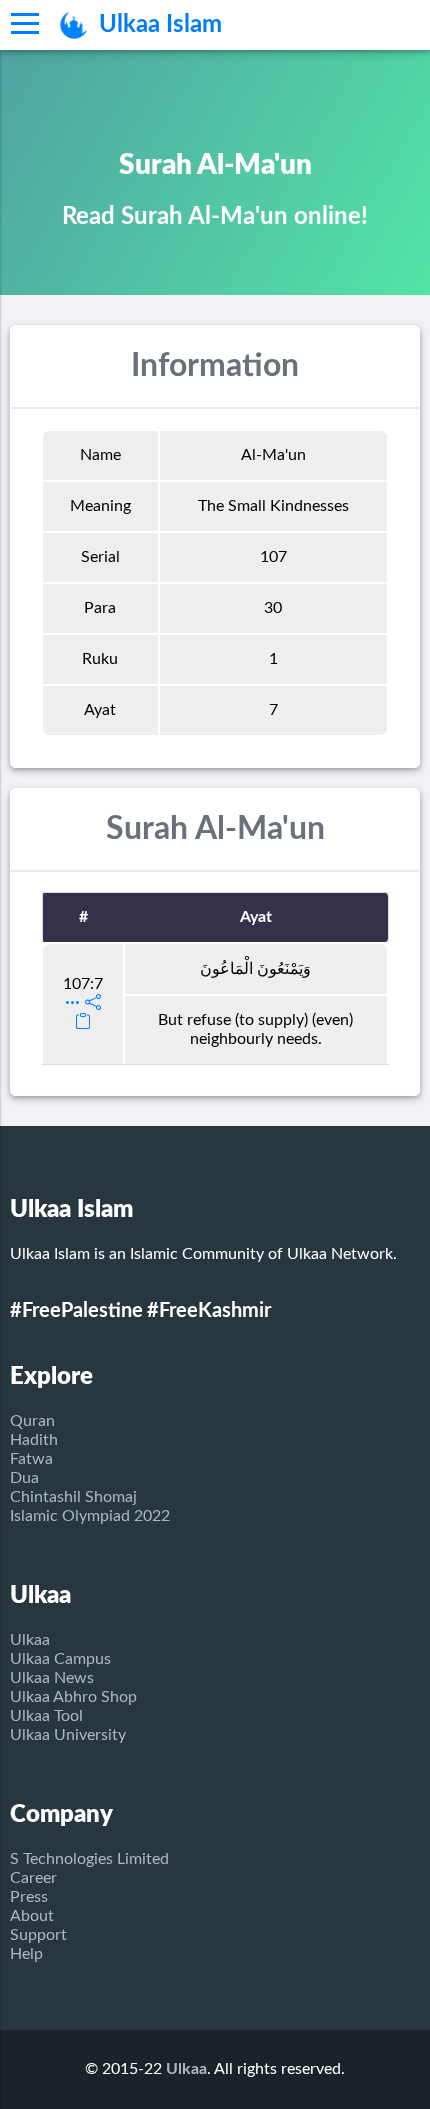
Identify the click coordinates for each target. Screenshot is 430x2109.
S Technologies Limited (89, 1859)
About (32, 1916)
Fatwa (31, 1459)
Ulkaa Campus (60, 1659)
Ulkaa (30, 1640)
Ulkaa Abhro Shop (73, 1697)
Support (38, 1935)
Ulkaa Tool (46, 1716)
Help (26, 1954)
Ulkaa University (68, 1735)
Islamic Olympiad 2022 (90, 1516)
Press (29, 1897)
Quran (32, 1421)
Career (33, 1878)
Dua (24, 1478)
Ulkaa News (52, 1678)
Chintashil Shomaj (73, 1497)
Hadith (34, 1440)
